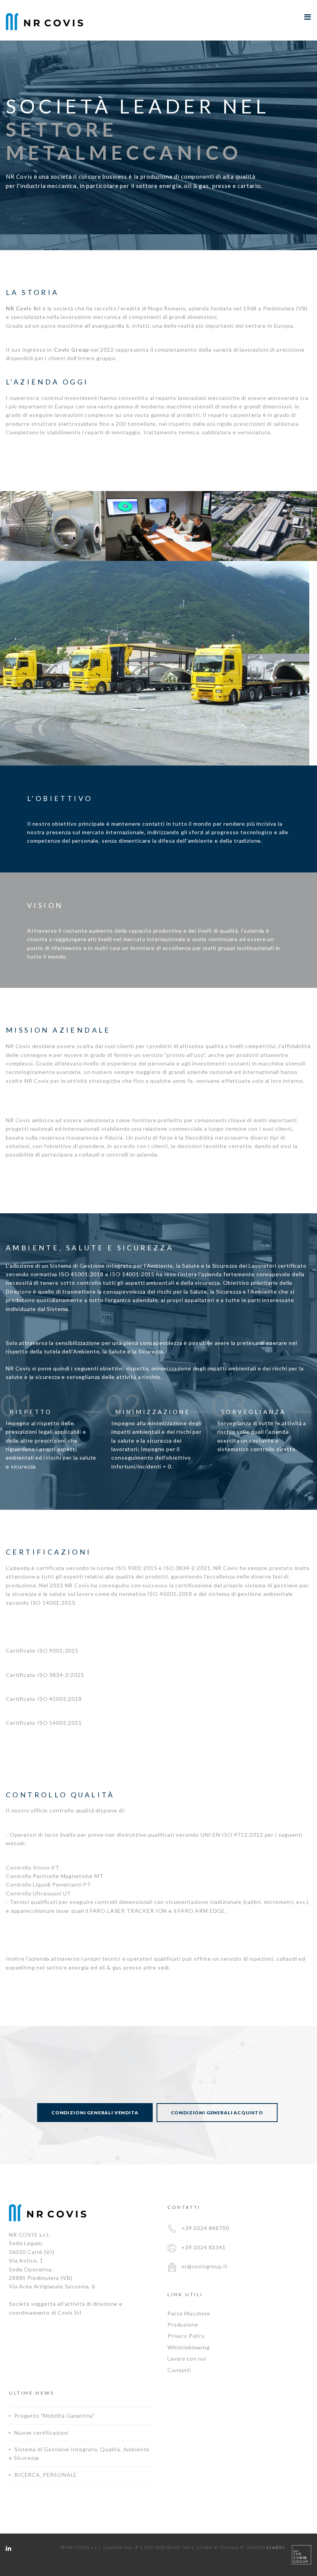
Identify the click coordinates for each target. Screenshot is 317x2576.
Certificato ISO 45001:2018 (44, 1699)
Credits (275, 2547)
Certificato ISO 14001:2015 (44, 1723)
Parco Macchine (189, 2313)
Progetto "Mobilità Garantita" (54, 2416)
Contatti (179, 2370)
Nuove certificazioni (41, 2433)
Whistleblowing (189, 2347)
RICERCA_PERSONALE (46, 2475)
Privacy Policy (186, 2336)
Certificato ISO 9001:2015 (42, 1650)
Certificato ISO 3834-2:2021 (45, 1675)
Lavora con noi (187, 2358)
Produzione (183, 2324)
